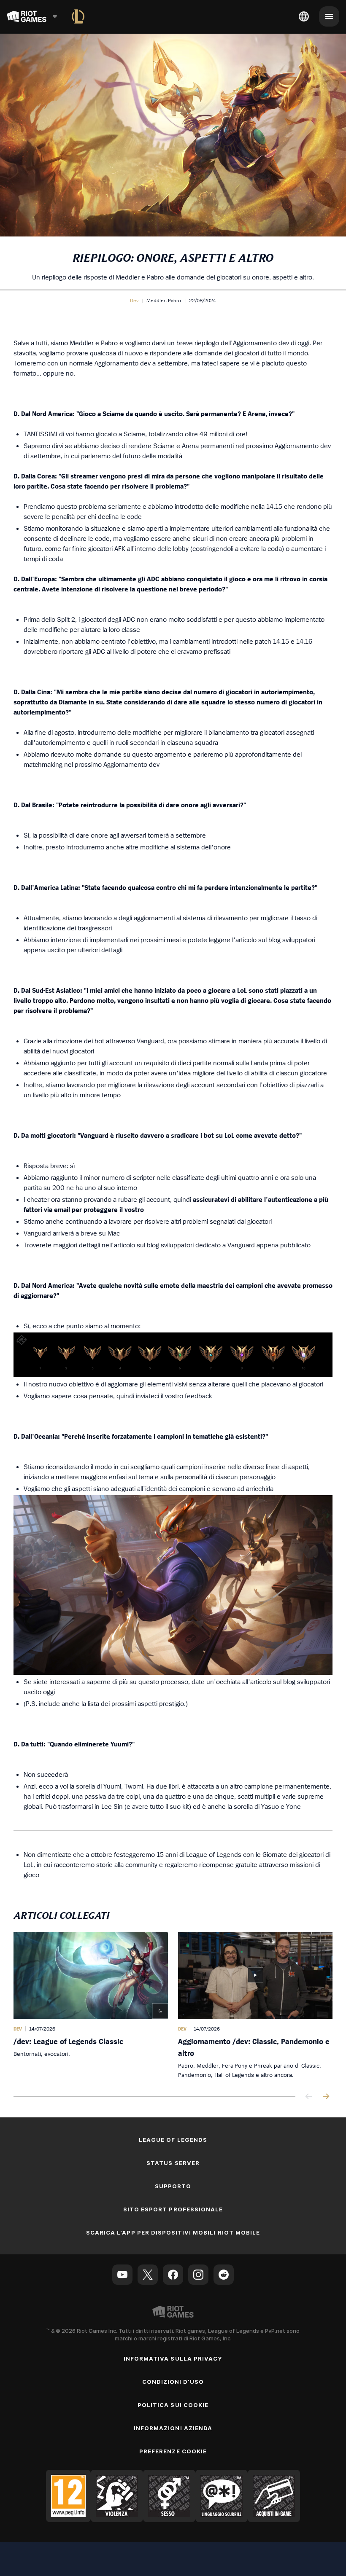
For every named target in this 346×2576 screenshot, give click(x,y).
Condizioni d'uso (173, 2382)
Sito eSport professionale (173, 2209)
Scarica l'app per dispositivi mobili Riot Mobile (173, 2232)
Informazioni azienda (173, 2428)
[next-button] (326, 2097)
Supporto (173, 2186)
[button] (134, 301)
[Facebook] (173, 2275)
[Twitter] (148, 2275)
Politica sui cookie (173, 2405)
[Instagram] (198, 2275)
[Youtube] (122, 2275)
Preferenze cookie (173, 2451)
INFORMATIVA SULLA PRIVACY (173, 2358)
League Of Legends (173, 2140)
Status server (173, 2163)
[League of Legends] (78, 16)
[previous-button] (309, 2097)
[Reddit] (224, 2275)
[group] (173, 2006)
